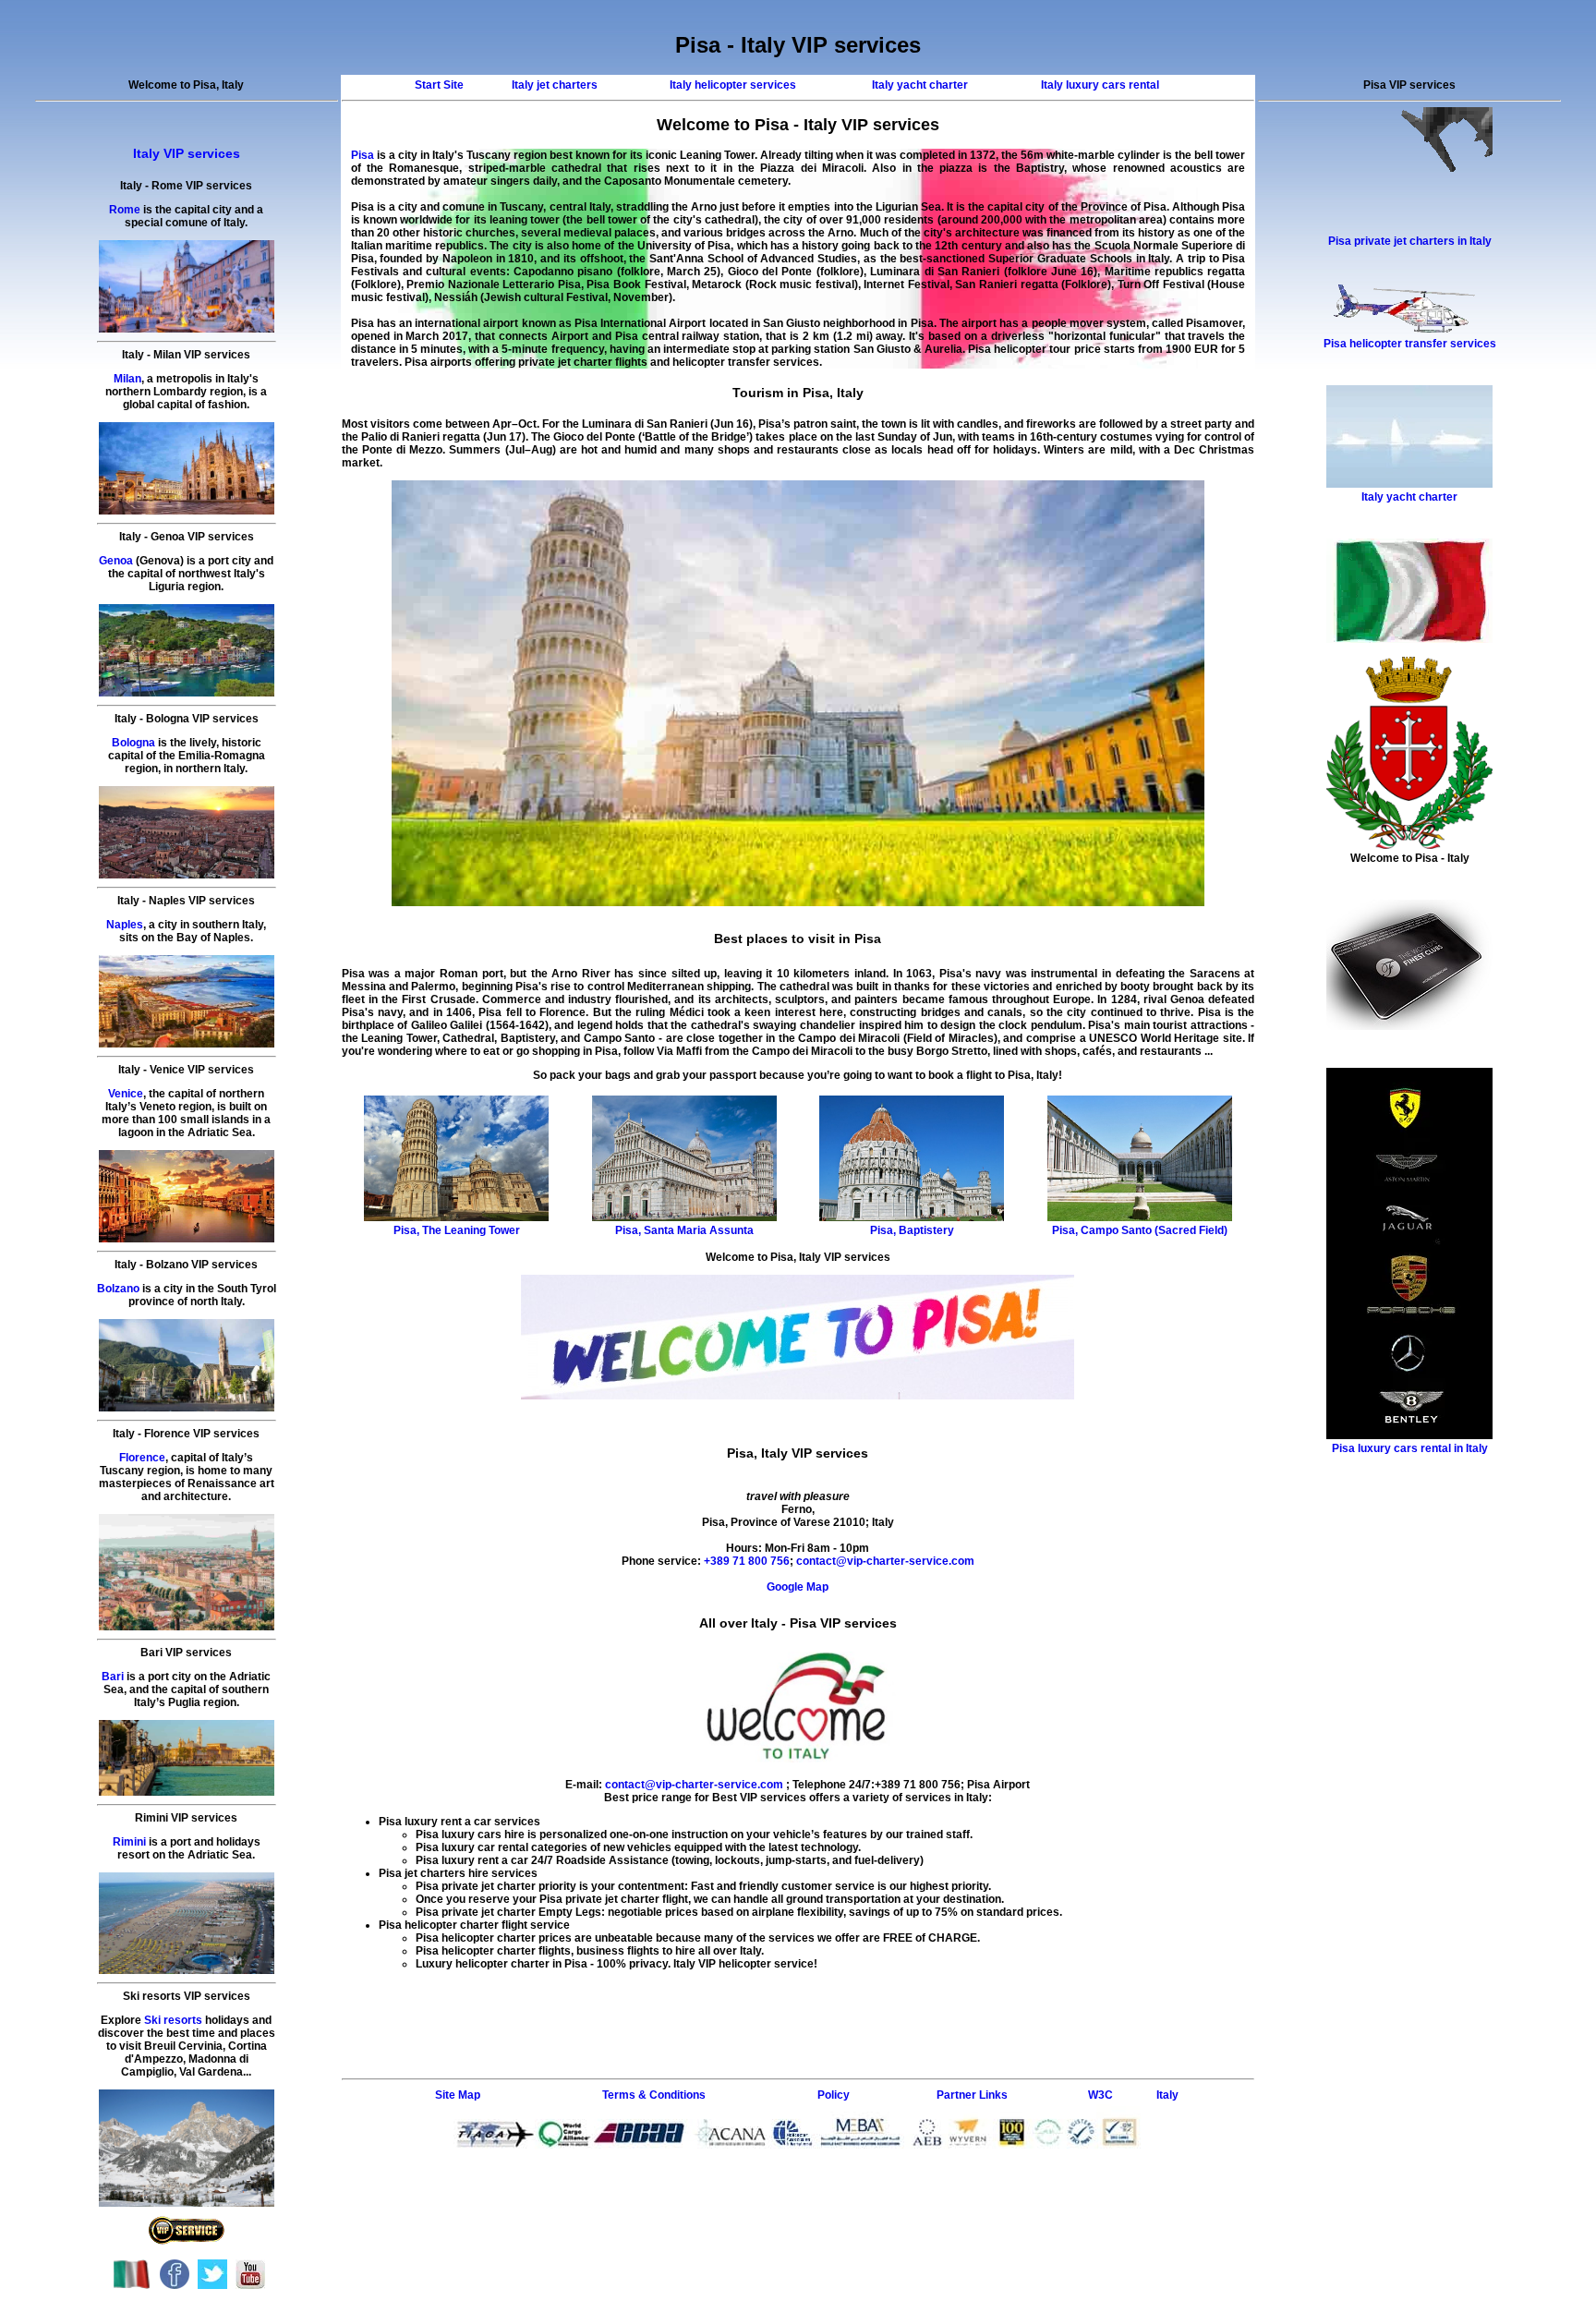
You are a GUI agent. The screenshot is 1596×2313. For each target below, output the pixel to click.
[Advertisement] (798, 1988)
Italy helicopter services (733, 85)
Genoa (116, 561)
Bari (113, 1677)
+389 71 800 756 (745, 1561)
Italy (1167, 2095)
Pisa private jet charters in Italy (1410, 241)
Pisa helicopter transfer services (1410, 344)
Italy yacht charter (920, 85)
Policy (834, 2095)
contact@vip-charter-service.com (885, 1561)
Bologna (133, 743)
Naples (125, 925)
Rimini (129, 1842)
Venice (126, 1094)
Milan (127, 379)
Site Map (458, 2095)
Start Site (439, 85)
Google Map (798, 1587)
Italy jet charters (555, 85)
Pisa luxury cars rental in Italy (1410, 1448)
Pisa (363, 155)
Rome (125, 210)
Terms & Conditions (654, 2095)
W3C (1100, 2095)
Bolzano (118, 1289)
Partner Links (972, 2095)
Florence (142, 1458)
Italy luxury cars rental (1100, 85)
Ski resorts (173, 2020)
